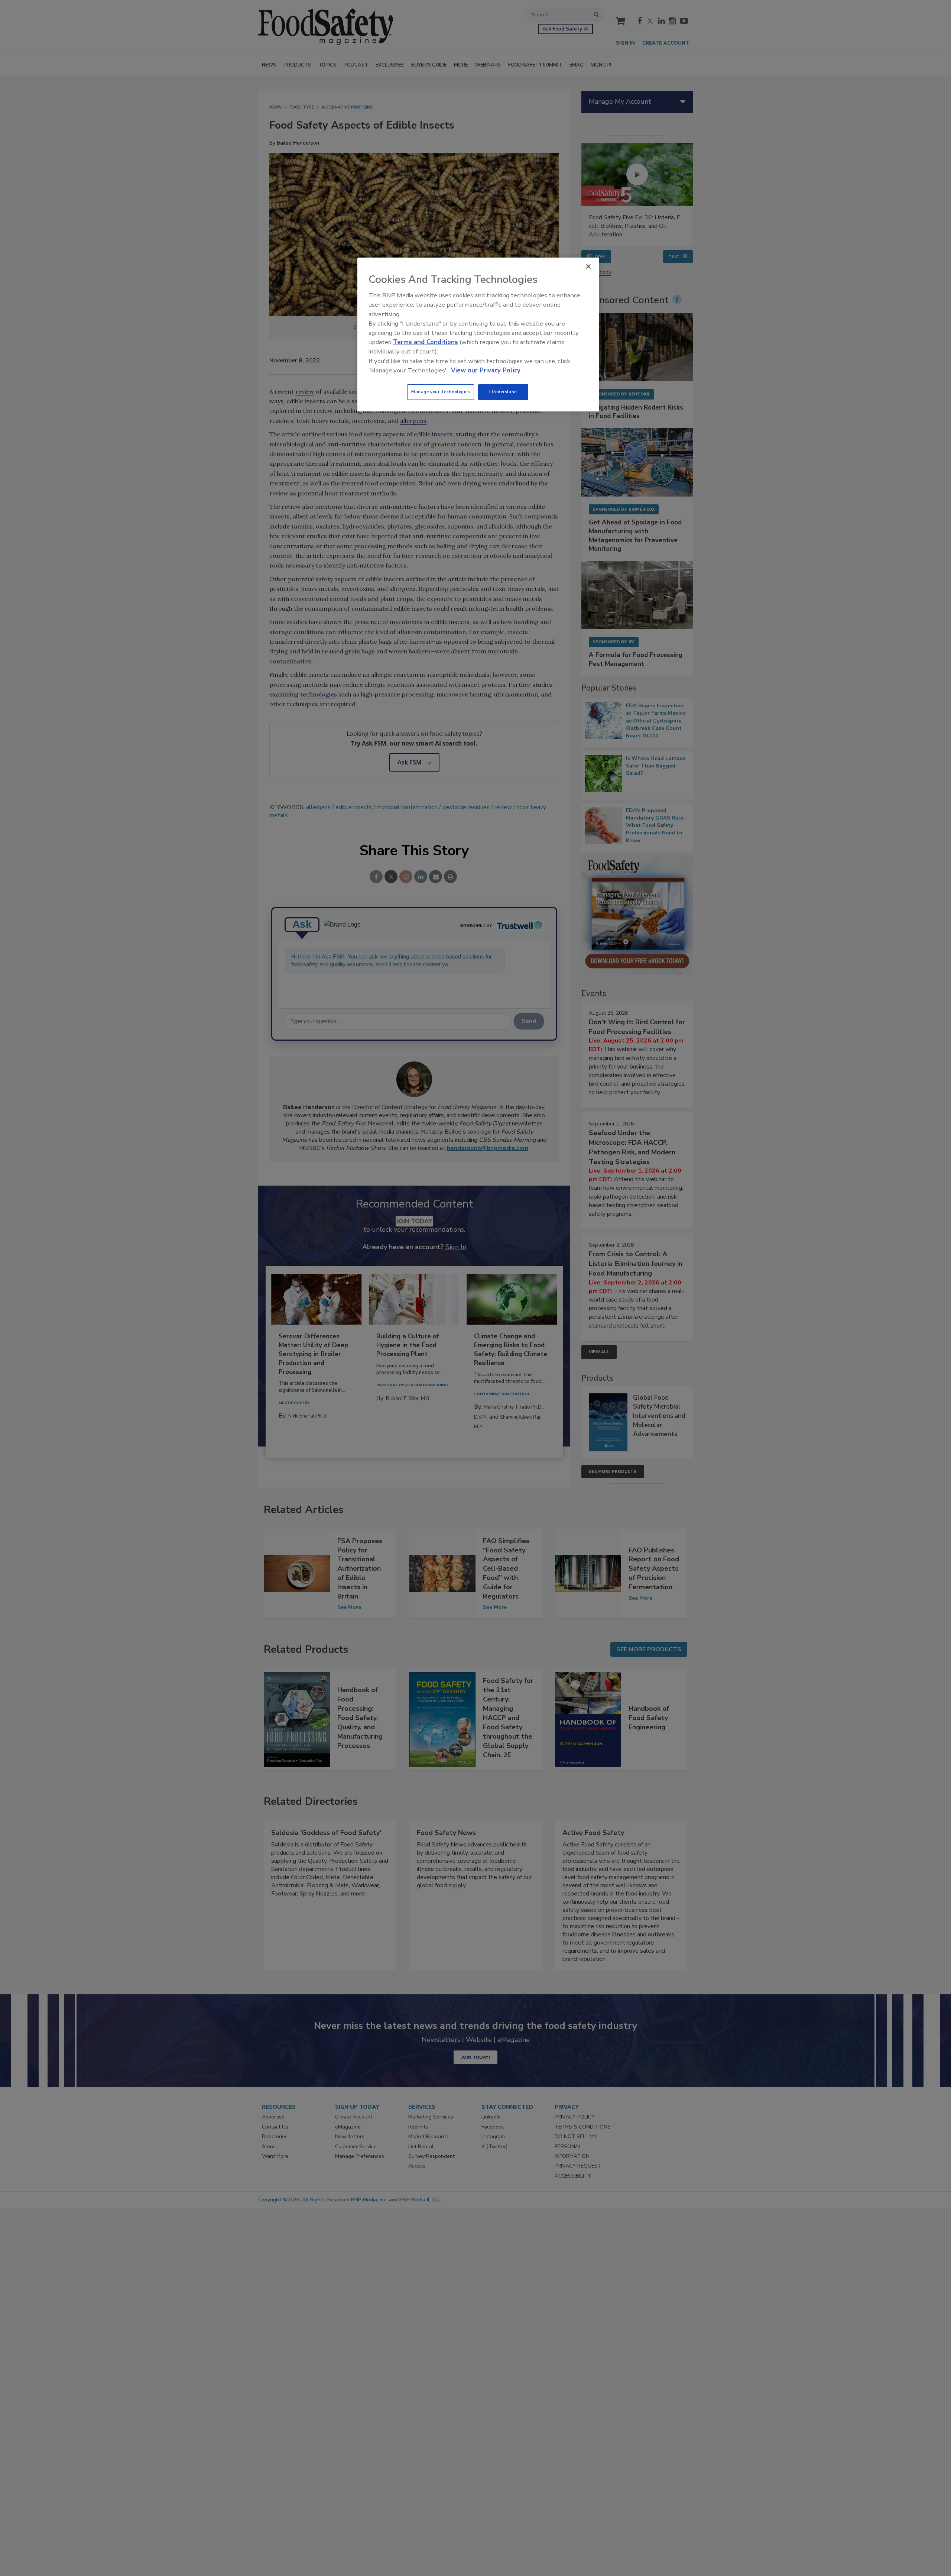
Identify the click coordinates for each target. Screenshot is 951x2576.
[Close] (588, 266)
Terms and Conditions (426, 342)
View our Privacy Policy (486, 370)
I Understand (503, 392)
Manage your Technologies (441, 392)
